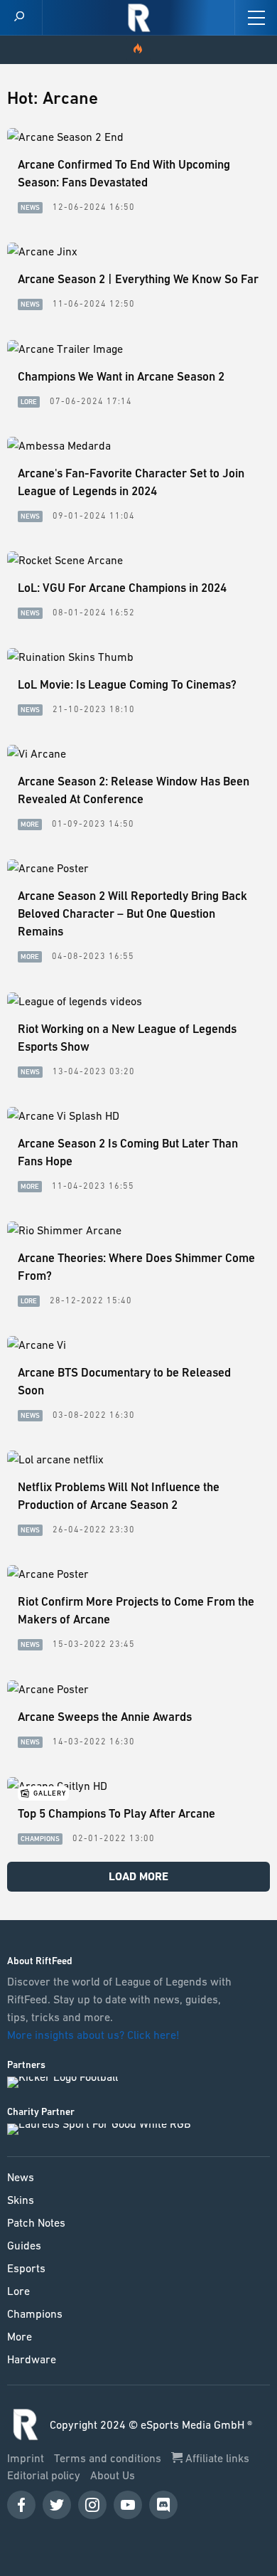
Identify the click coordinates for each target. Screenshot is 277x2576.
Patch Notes (36, 2222)
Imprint (27, 2458)
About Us (113, 2475)
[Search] (19, 17)
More (20, 2336)
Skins (21, 2200)
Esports (26, 2268)
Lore (18, 2291)
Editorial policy (45, 2475)
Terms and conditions (109, 2458)
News (21, 2177)
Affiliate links (216, 2458)
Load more (138, 1876)
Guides (24, 2245)
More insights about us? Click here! (95, 2035)
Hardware (32, 2359)
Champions (35, 2313)
